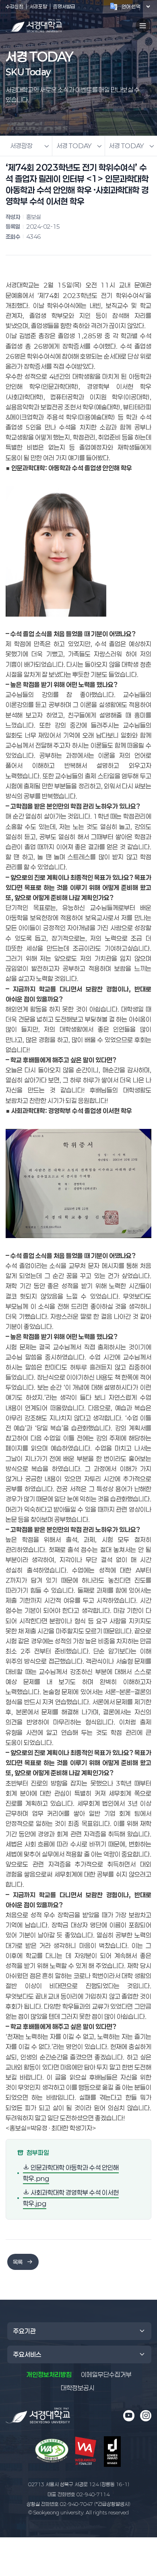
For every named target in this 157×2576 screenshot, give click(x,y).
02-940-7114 (78, 2494)
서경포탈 (38, 6)
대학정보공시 (78, 2388)
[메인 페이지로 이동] (38, 2416)
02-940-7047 (78, 2504)
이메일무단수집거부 (106, 2375)
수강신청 (14, 6)
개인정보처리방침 (49, 2375)
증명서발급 (64, 6)
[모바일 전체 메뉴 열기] (143, 26)
